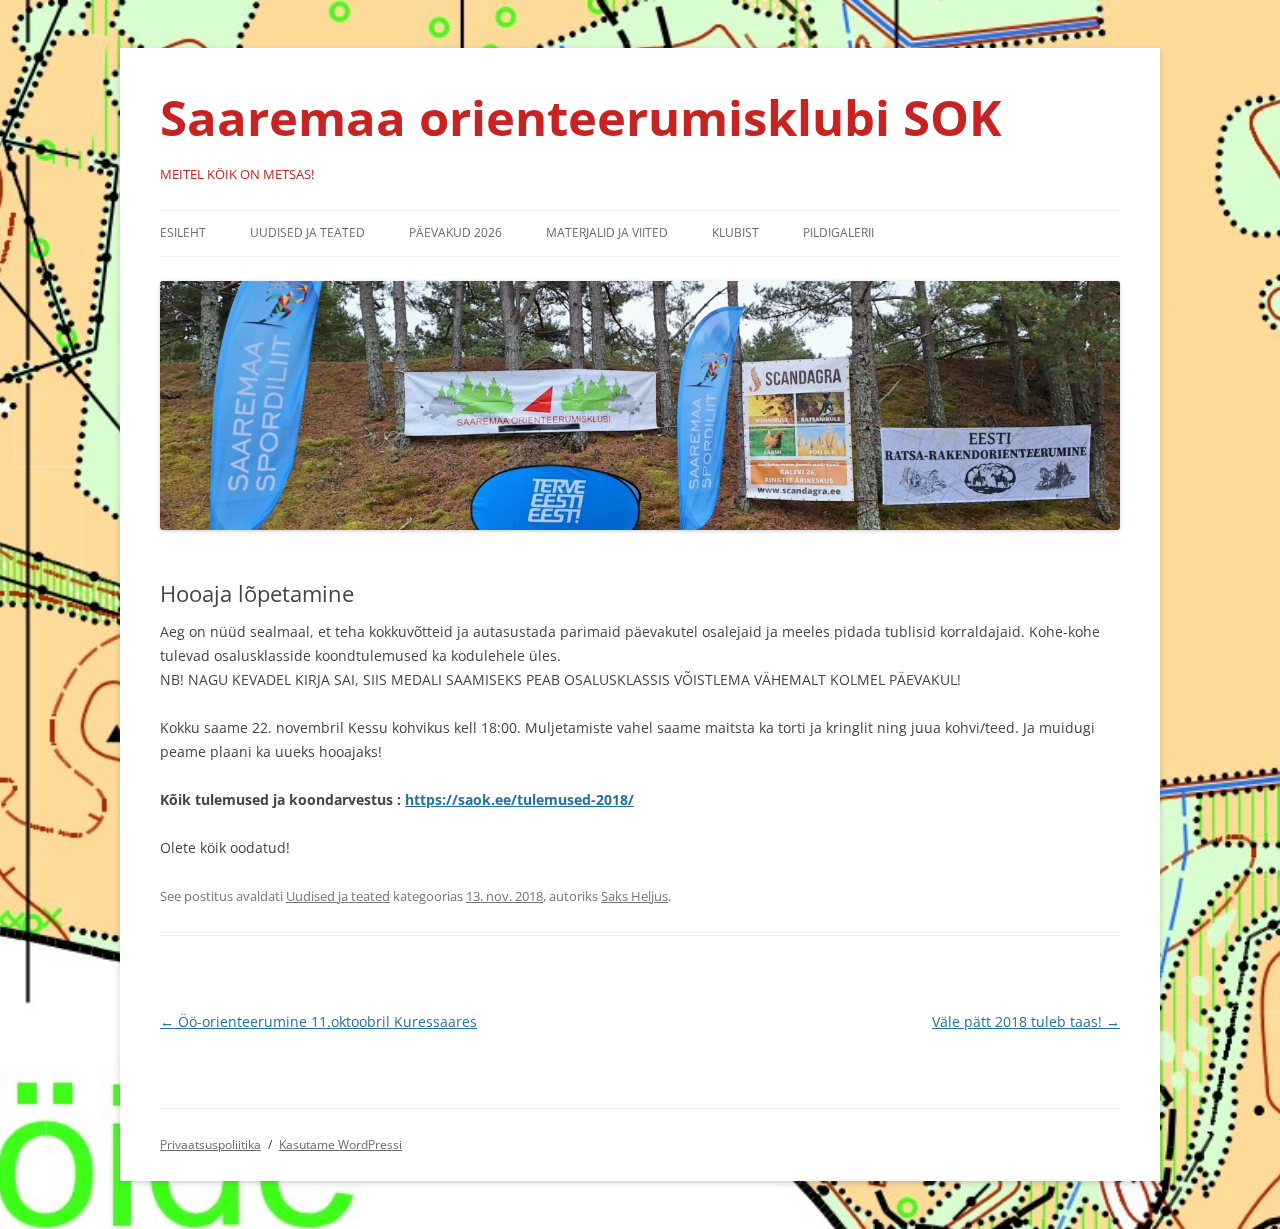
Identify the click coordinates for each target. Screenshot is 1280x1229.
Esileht (183, 232)
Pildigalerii (838, 232)
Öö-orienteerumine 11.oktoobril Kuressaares (318, 1021)
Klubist (735, 232)
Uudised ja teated (307, 232)
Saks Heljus (634, 896)
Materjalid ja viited (607, 232)
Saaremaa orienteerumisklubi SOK (581, 117)
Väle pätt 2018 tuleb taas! (1026, 1021)
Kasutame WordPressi (340, 1144)
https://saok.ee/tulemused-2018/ (519, 799)
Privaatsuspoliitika (210, 1144)
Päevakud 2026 (455, 232)
